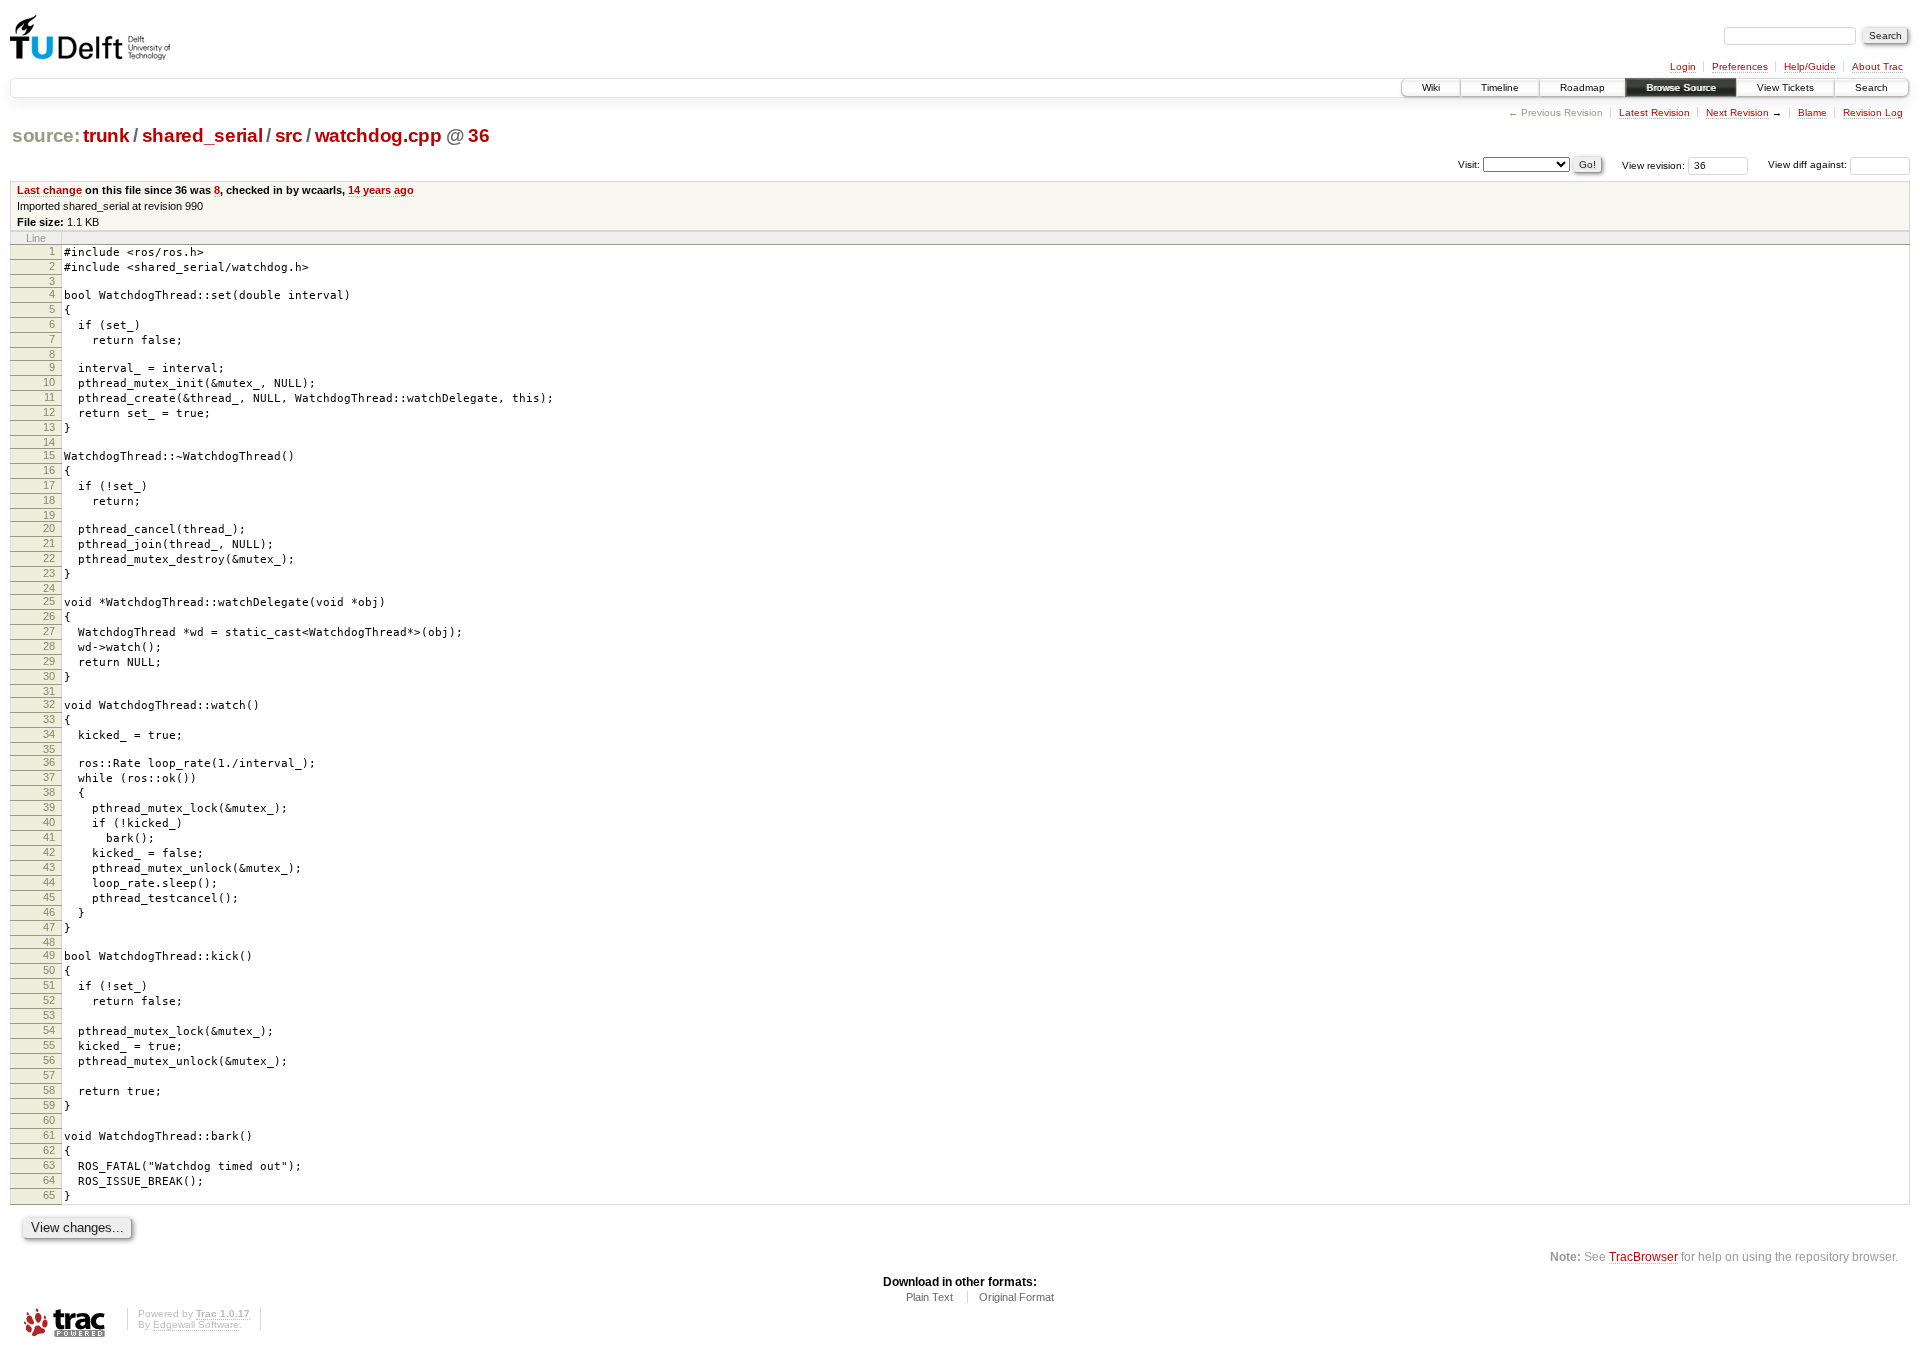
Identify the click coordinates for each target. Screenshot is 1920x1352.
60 (49, 1120)
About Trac (1877, 66)
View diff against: (1809, 164)
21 (49, 543)
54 (49, 1030)
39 (49, 807)
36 (478, 135)
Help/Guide (1810, 66)
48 (49, 942)
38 (49, 792)
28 (49, 646)
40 (49, 822)
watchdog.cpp (378, 135)
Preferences (1740, 66)
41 (49, 837)
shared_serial (202, 135)
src (289, 135)
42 (49, 852)
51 (49, 985)
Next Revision (1737, 112)
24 (49, 588)
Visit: (1469, 163)
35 (49, 749)
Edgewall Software (196, 1324)
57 (49, 1075)
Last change (49, 190)
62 (49, 1150)
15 (49, 455)
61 (49, 1135)
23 (49, 573)
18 (49, 500)
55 (49, 1045)
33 (49, 719)
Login (1683, 66)
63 (49, 1165)
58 (49, 1090)
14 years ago (381, 190)
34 (49, 734)
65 (49, 1195)
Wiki (1431, 87)
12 (49, 412)
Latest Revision (1654, 112)
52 (49, 1000)
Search (1871, 87)
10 (49, 382)
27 (49, 631)
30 (49, 676)
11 (49, 397)
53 (49, 1015)
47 (49, 927)
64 (49, 1180)
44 (49, 882)
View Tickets (1785, 87)
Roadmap (1582, 87)
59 (49, 1105)
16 (49, 470)
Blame (1812, 112)
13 (49, 427)
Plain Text (929, 1297)
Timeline (1500, 87)
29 (49, 661)
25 (49, 601)
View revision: (1653, 164)
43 (49, 867)
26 (49, 616)
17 (49, 485)
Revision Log (1873, 112)
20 (49, 528)
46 (49, 912)
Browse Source (1681, 87)
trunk (106, 135)
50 (49, 970)
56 (49, 1060)
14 (49, 442)
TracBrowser (1643, 1256)
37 (49, 777)
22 (49, 558)
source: (46, 135)
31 (49, 691)
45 (49, 897)
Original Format (1016, 1297)
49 (49, 955)
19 (49, 515)
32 (49, 704)
